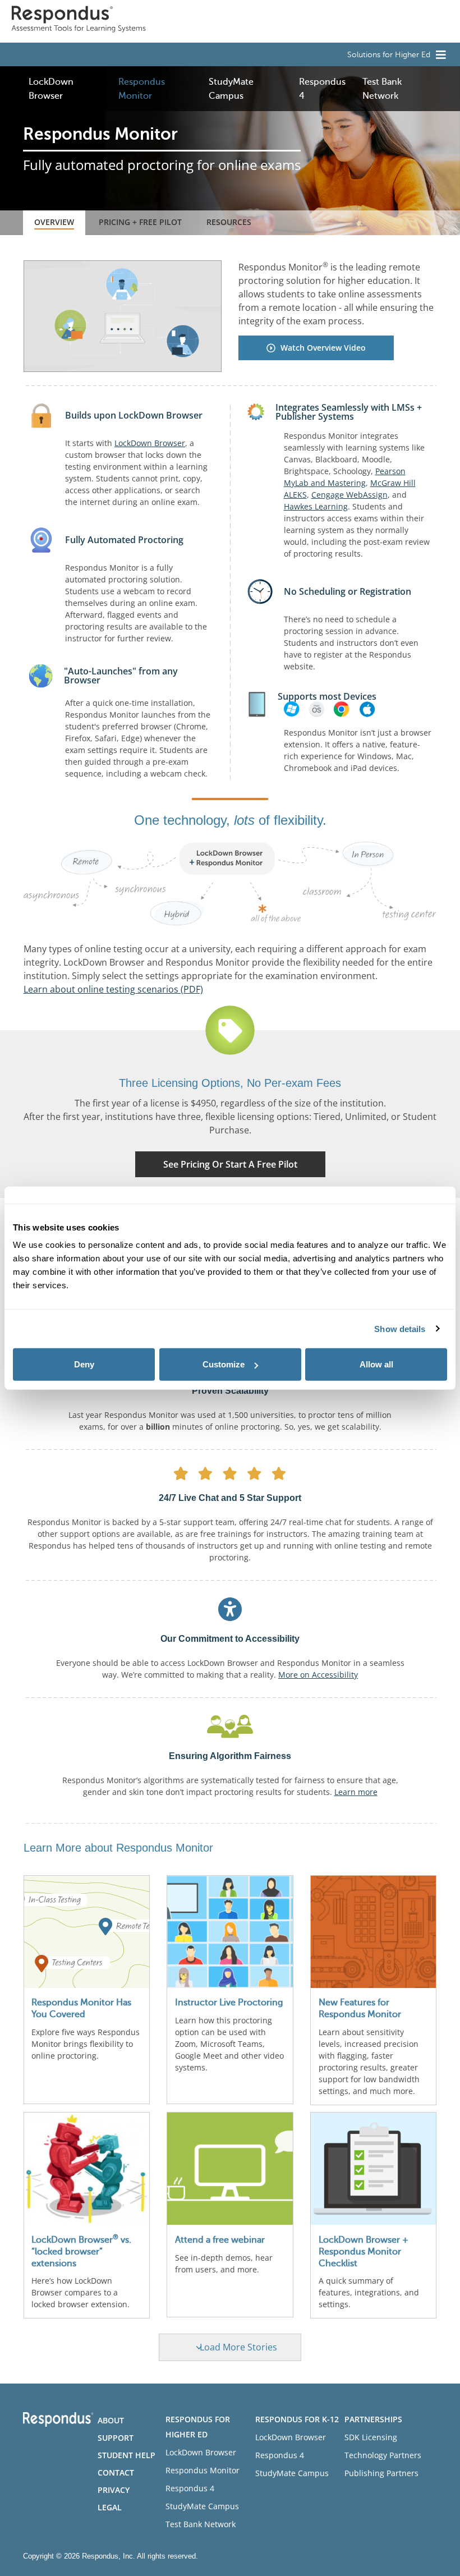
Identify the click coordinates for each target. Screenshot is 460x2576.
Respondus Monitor (203, 2470)
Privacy (114, 2490)
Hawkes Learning (316, 506)
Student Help (127, 2455)
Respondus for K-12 (297, 2419)
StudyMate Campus (202, 2506)
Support (116, 2438)
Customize (224, 1364)
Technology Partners (383, 2455)
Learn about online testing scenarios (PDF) (113, 989)
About (111, 2420)
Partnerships (373, 2419)
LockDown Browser (150, 443)
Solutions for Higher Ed (389, 55)
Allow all (376, 1364)
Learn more (356, 1792)
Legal (110, 2507)
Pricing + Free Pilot (140, 222)
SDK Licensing (371, 2437)
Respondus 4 (190, 2488)
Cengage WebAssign (349, 495)
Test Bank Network (201, 2524)
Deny (84, 1364)
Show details (400, 1328)
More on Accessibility (318, 1675)
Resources (229, 222)
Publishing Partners (381, 2473)
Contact (116, 2472)
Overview (54, 222)
